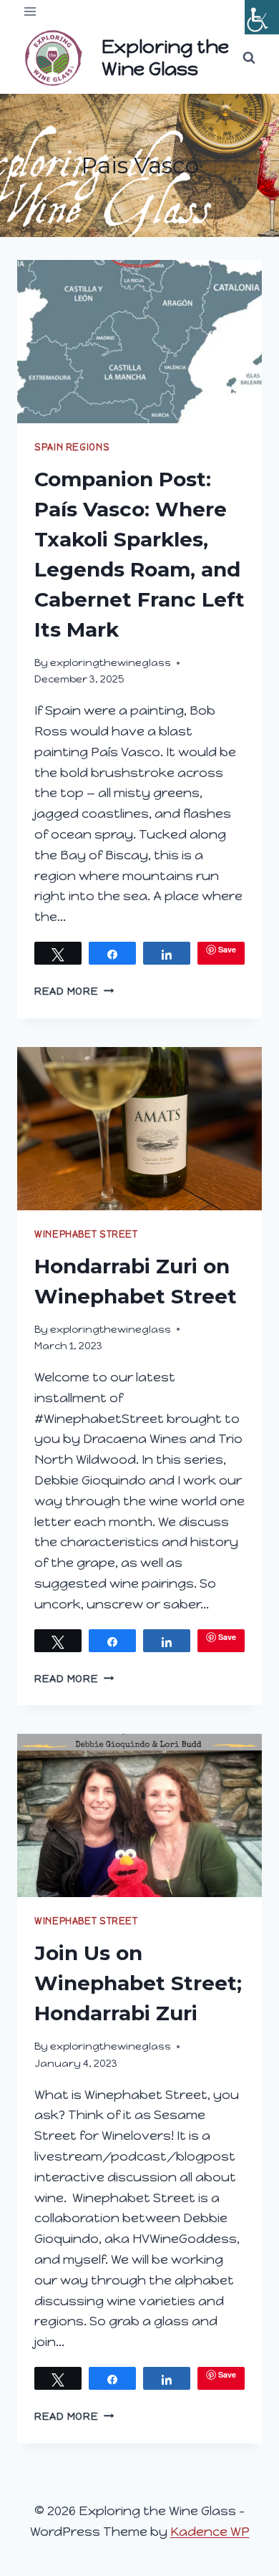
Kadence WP (210, 2532)
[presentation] (139, 342)
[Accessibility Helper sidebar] (262, 17)
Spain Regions (72, 447)
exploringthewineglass (111, 662)
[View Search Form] (249, 58)
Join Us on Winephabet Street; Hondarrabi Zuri (138, 1983)
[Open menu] (30, 11)
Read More (74, 991)
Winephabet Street (86, 1234)
